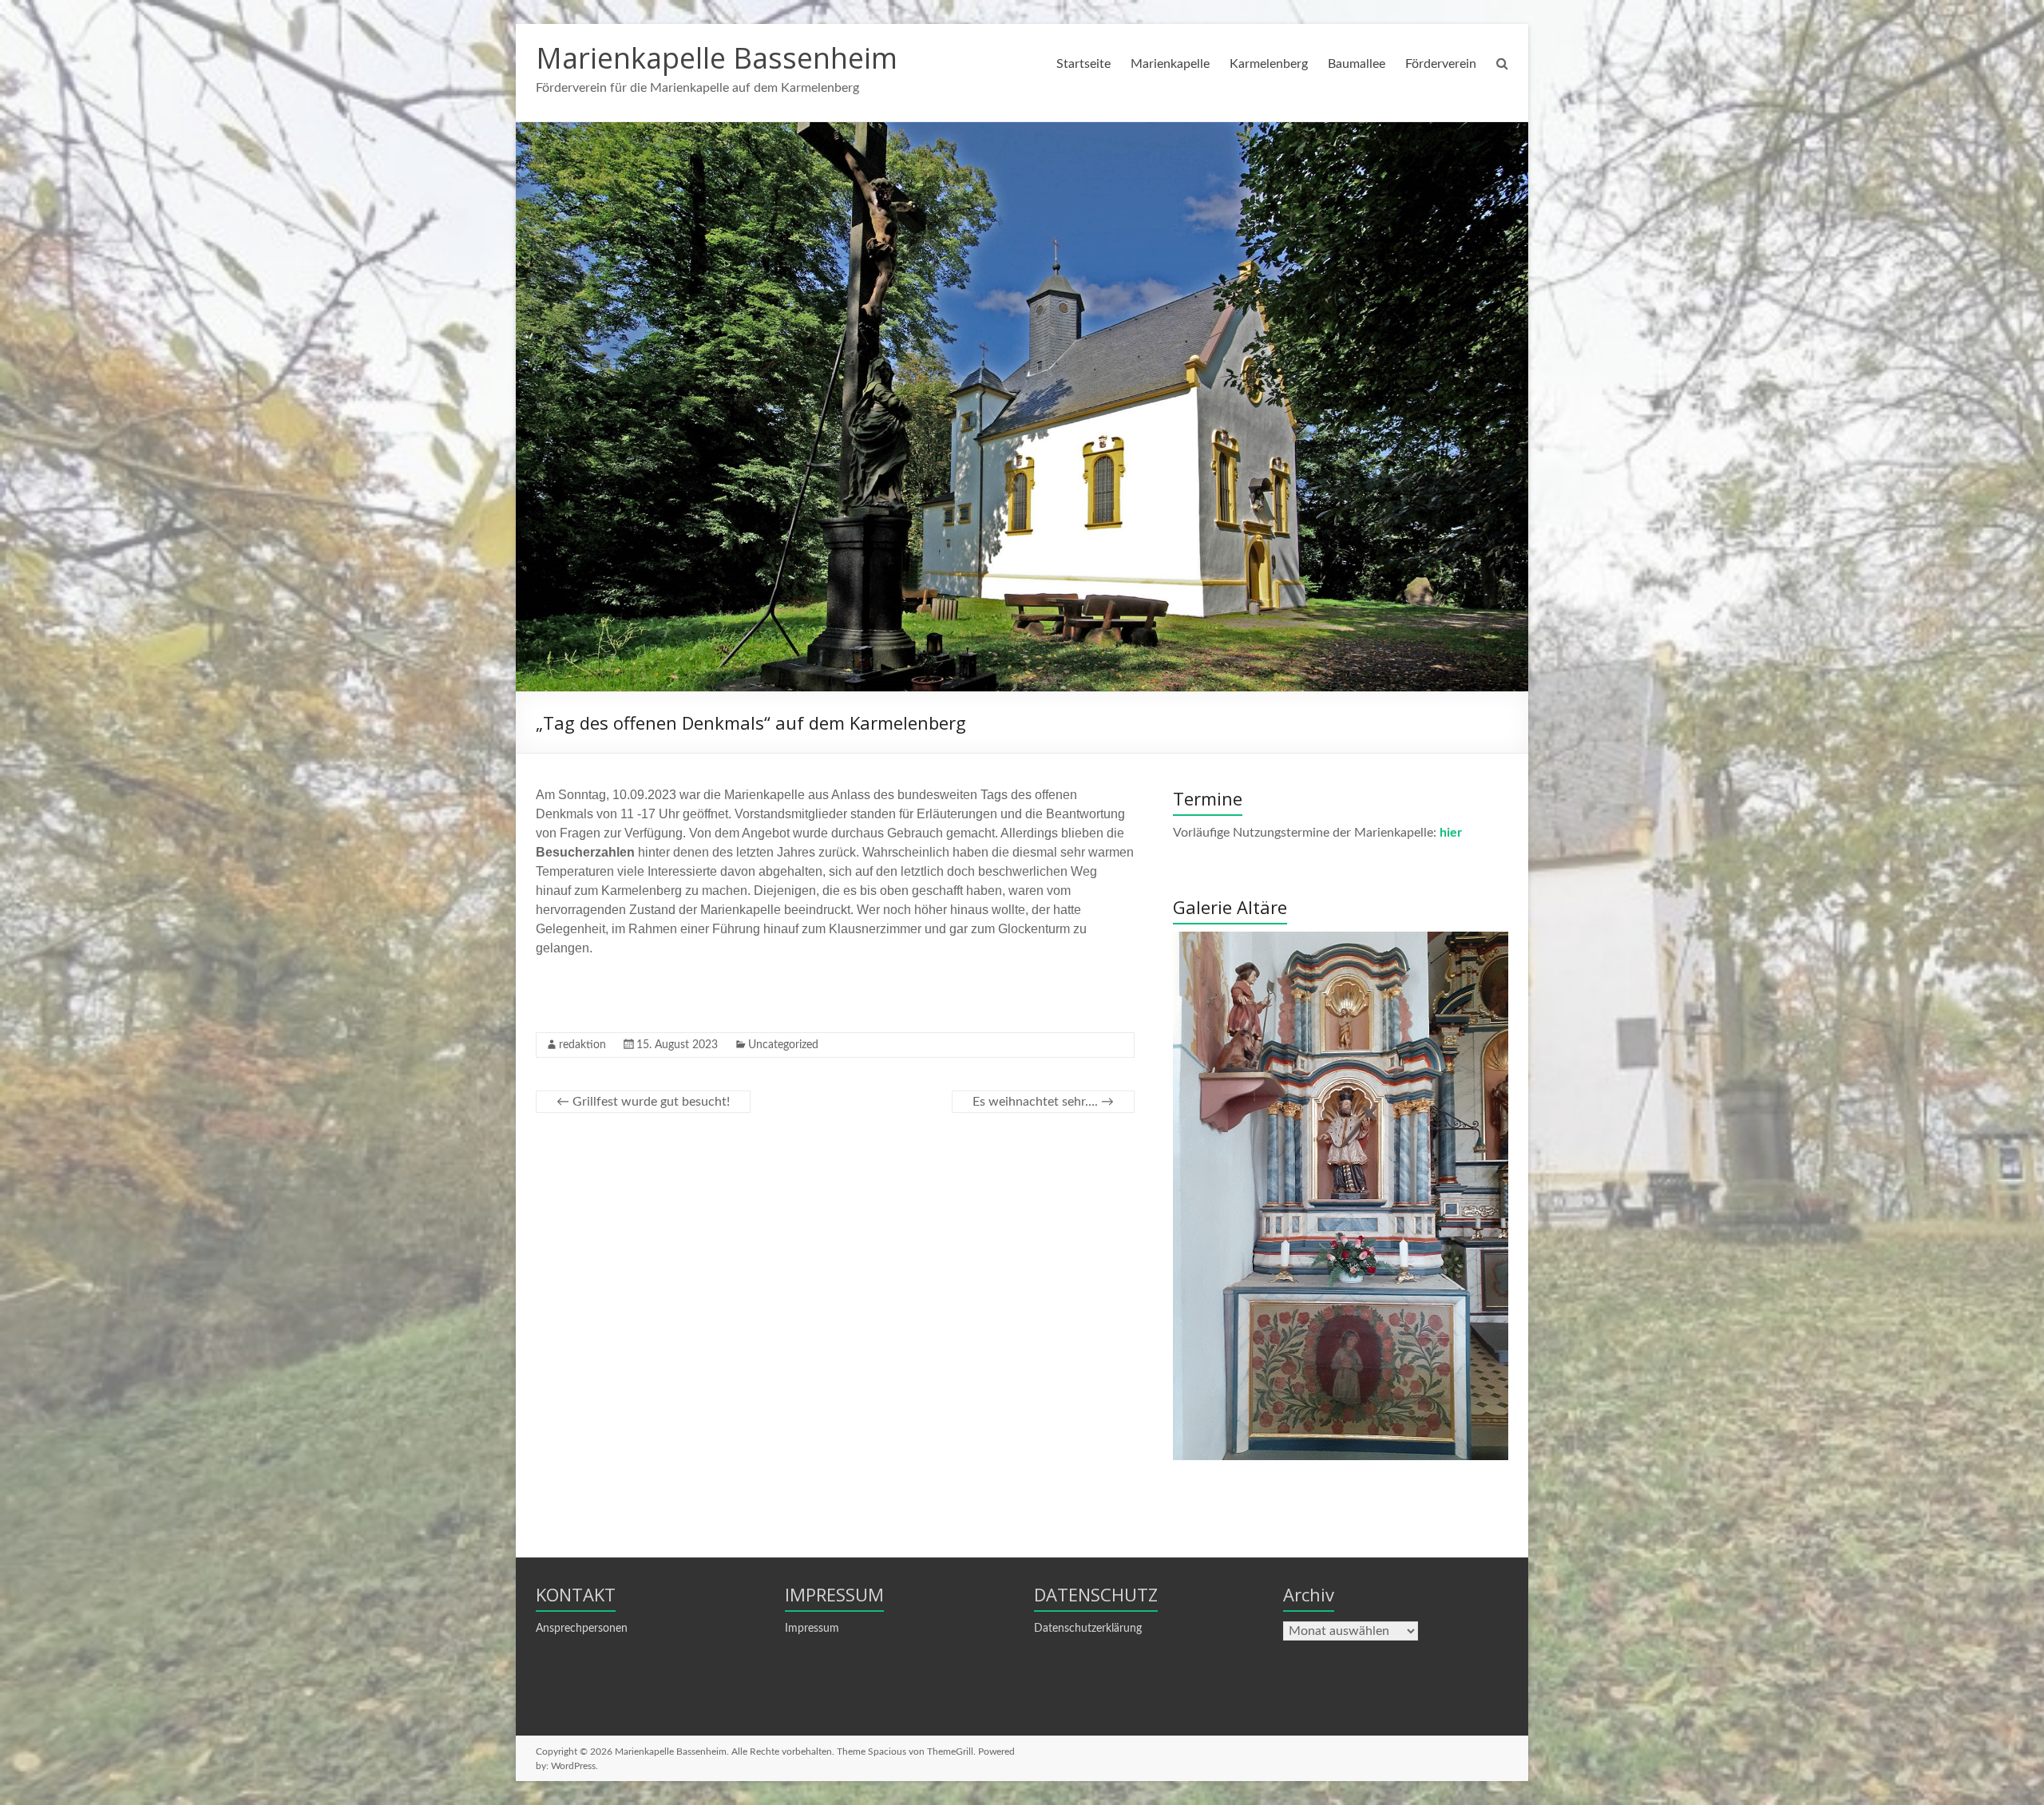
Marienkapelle (1170, 64)
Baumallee (1357, 64)
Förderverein (1441, 64)
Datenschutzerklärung (1088, 1629)
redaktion (582, 1045)
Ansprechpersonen (582, 1629)
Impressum (812, 1629)
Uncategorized (783, 1045)
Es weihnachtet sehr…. (1043, 1102)
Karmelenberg (1269, 64)
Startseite (1083, 64)
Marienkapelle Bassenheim (717, 58)
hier (1451, 833)
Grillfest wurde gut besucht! (643, 1102)
